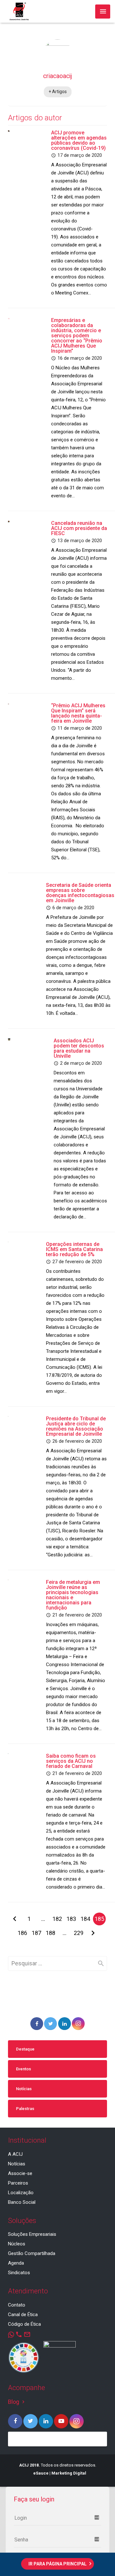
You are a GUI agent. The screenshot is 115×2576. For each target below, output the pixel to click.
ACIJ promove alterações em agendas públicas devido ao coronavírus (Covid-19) (79, 140)
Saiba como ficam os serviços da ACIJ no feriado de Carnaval (71, 1761)
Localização (21, 2193)
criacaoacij (57, 76)
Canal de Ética (23, 2315)
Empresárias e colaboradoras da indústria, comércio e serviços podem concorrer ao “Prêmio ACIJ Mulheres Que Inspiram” (77, 336)
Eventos (23, 2069)
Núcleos (17, 2244)
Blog (17, 2402)
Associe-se (20, 2173)
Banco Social (22, 2202)
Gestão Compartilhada (32, 2253)
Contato (17, 2305)
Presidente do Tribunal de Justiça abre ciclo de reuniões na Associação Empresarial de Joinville (76, 1426)
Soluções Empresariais (32, 2234)
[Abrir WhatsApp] (99, 2560)
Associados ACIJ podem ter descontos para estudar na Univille (79, 1048)
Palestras (25, 2109)
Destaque (25, 2049)
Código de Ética (24, 2324)
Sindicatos (19, 2273)
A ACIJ (15, 2154)
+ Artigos (58, 92)
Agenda (16, 2263)
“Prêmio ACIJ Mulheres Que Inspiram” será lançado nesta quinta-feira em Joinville (78, 713)
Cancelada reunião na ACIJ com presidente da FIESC (79, 528)
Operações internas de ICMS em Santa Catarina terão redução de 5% (74, 1249)
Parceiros (18, 2183)
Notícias (24, 2089)
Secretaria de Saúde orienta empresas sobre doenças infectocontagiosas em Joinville (80, 893)
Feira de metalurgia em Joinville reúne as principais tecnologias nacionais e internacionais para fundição (73, 1595)
